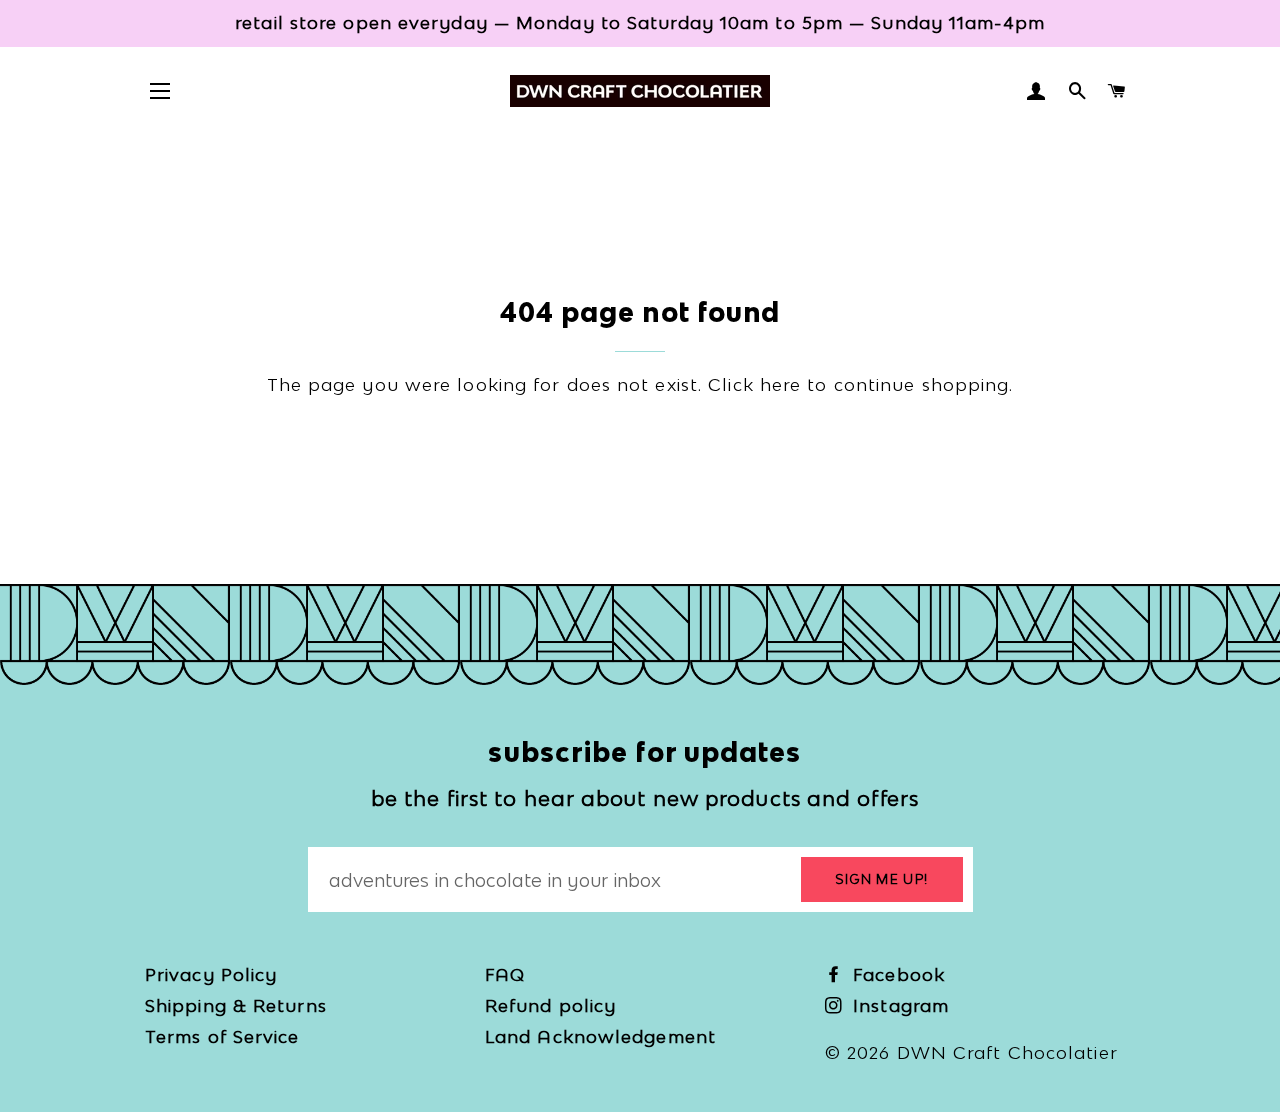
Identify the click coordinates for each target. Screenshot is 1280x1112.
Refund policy (550, 1005)
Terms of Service (222, 1036)
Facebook (896, 974)
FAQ (505, 974)
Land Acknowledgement (600, 1036)
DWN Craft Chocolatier (1007, 1052)
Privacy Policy (211, 974)
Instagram (898, 1005)
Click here (754, 384)
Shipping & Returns (236, 1005)
